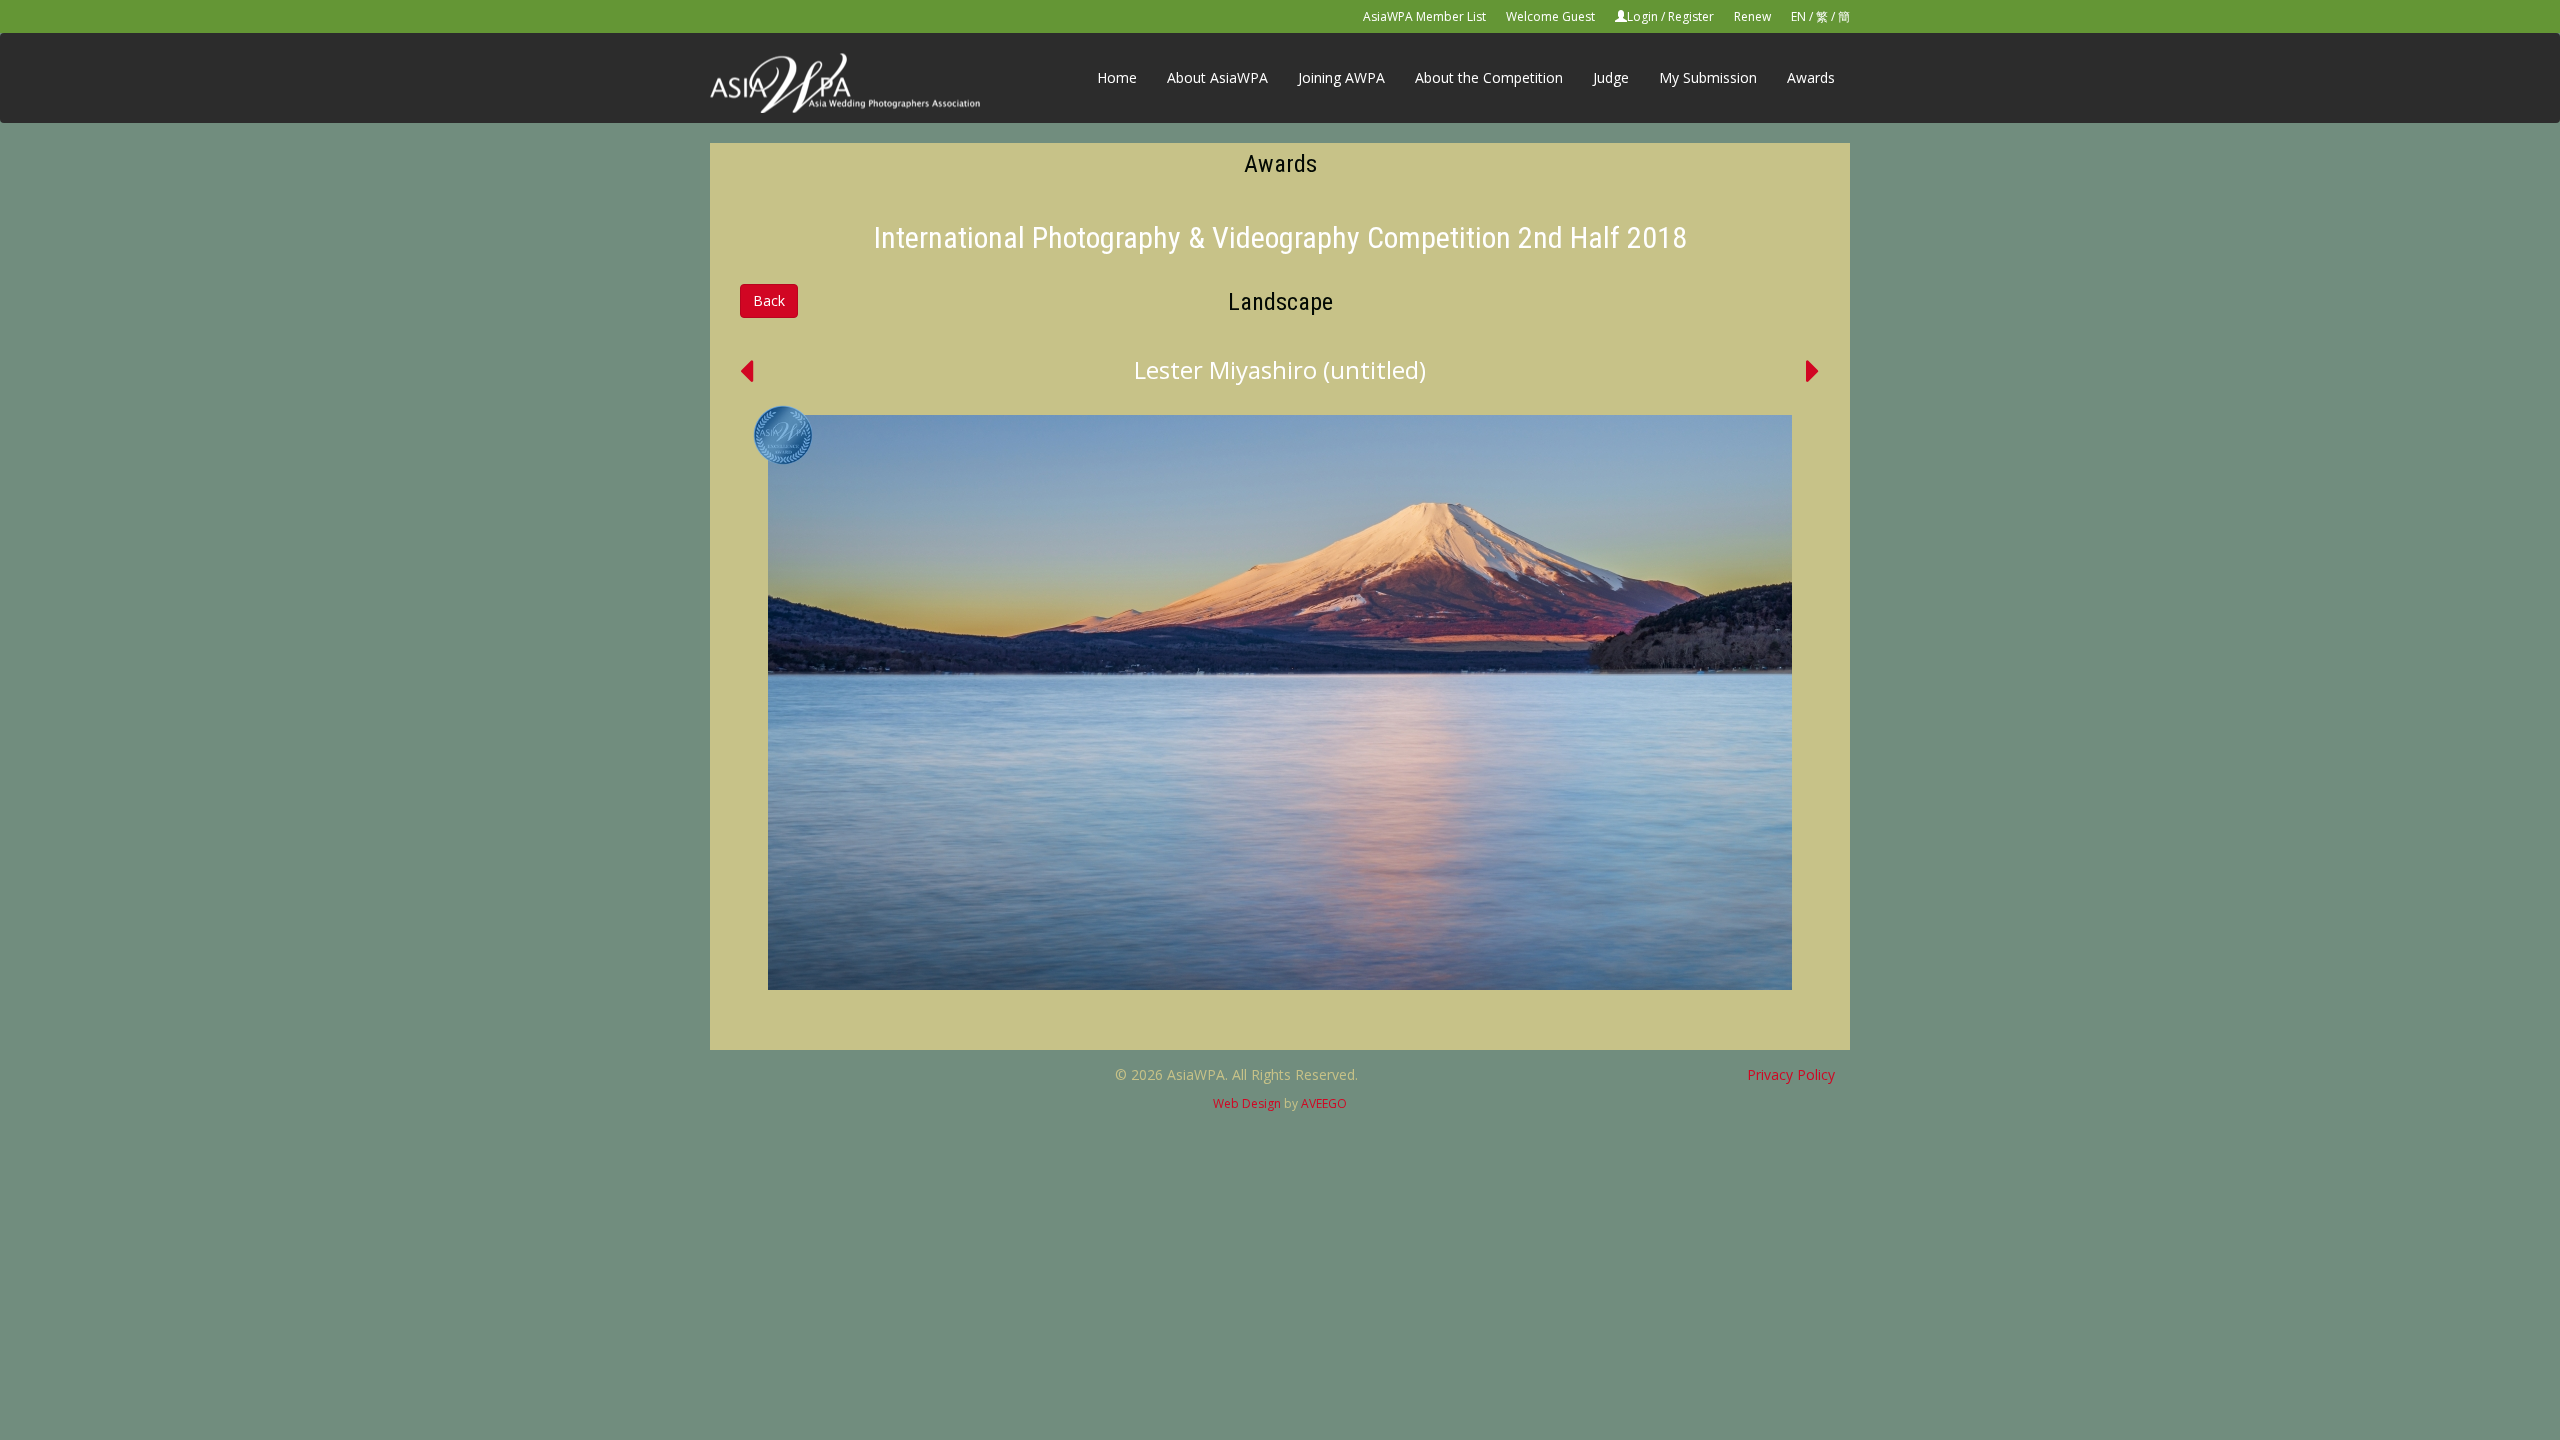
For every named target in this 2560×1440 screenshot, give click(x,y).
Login (1642, 16)
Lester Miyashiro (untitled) (1280, 369)
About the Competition (1489, 77)
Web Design (1247, 1103)
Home (1117, 77)
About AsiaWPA (1217, 77)
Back (769, 300)
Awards (1811, 77)
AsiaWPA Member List (1424, 16)
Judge (1611, 77)
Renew (1752, 16)
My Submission (1708, 77)
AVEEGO (1324, 1103)
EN (1798, 16)
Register (1691, 16)
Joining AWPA (1341, 77)
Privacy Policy (1791, 1074)
